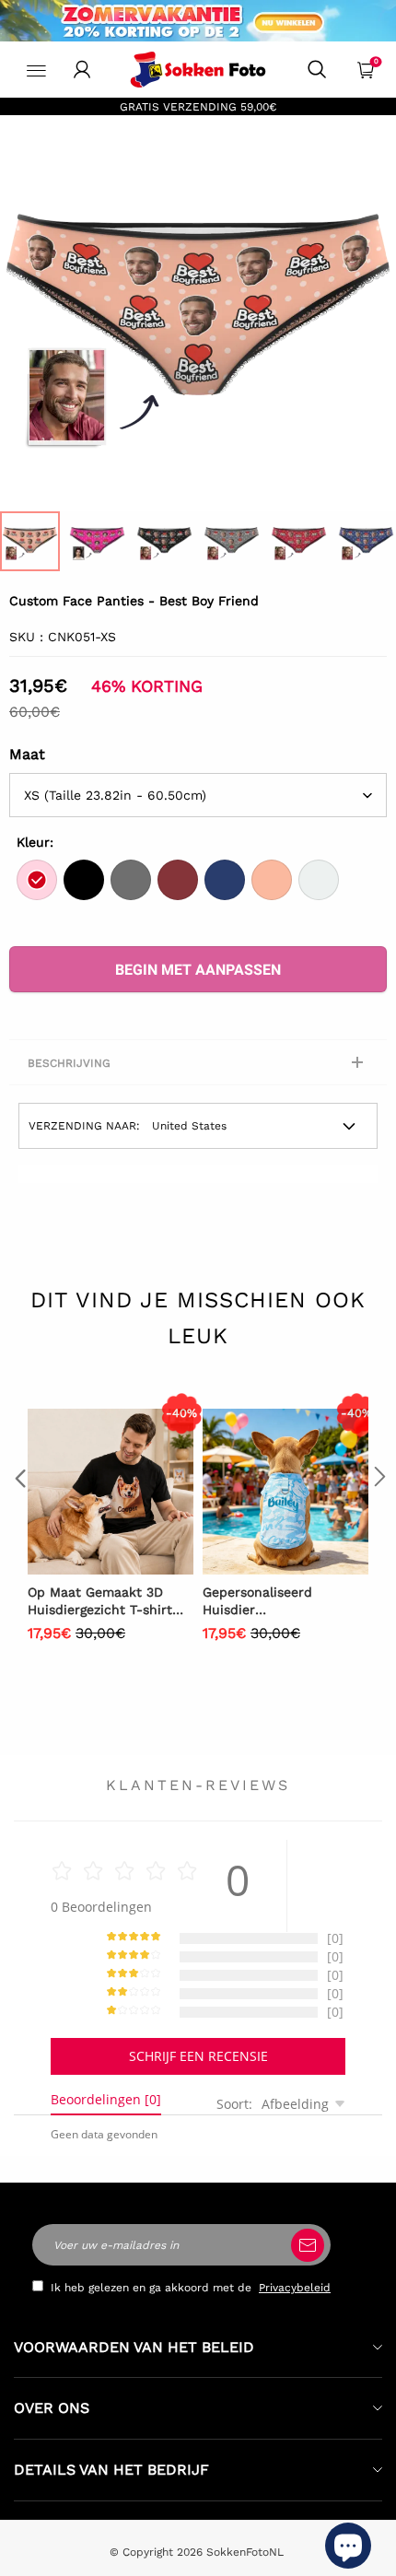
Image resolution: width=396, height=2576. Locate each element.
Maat (27, 754)
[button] (18, 1514)
